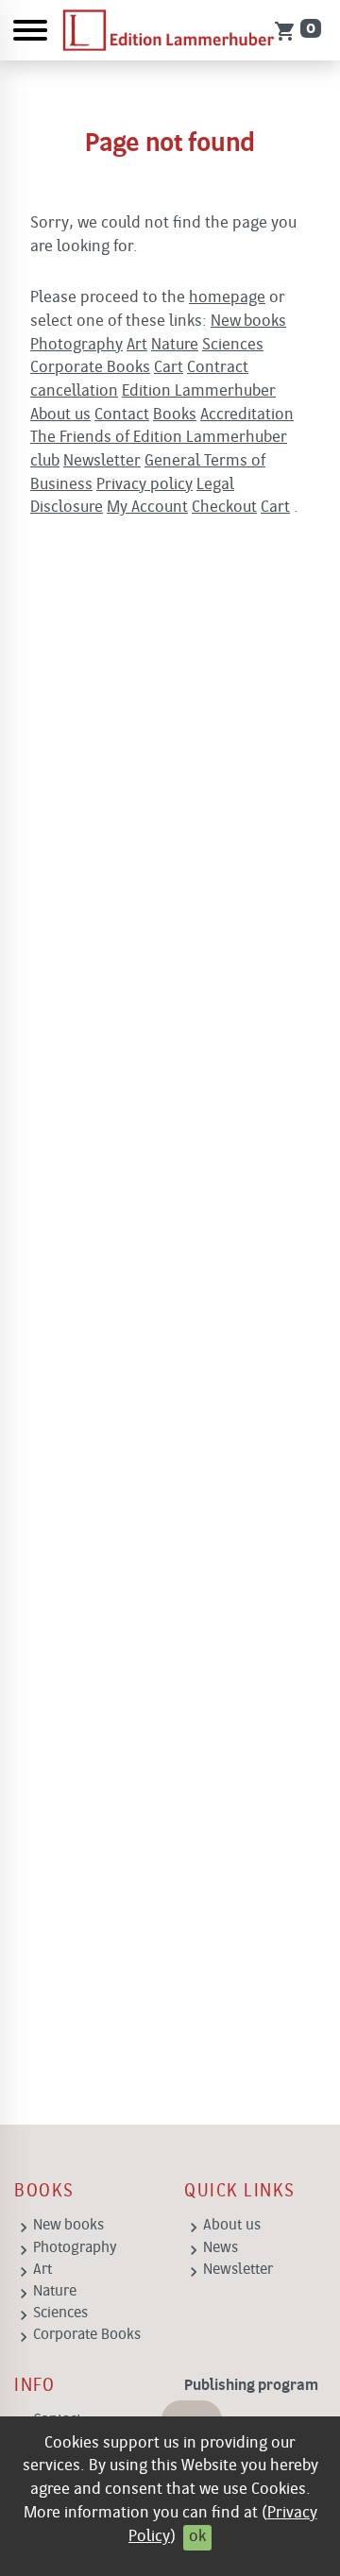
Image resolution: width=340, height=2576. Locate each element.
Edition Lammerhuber (199, 391)
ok (197, 2537)
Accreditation (247, 415)
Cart (169, 368)
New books (248, 322)
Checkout (224, 508)
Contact (122, 415)
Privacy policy (144, 485)
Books (175, 415)
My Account (147, 508)
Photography (76, 345)
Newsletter (102, 461)
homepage (227, 298)
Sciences (233, 345)
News (221, 2248)
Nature (175, 345)
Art (137, 345)
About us (60, 415)
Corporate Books (90, 368)
